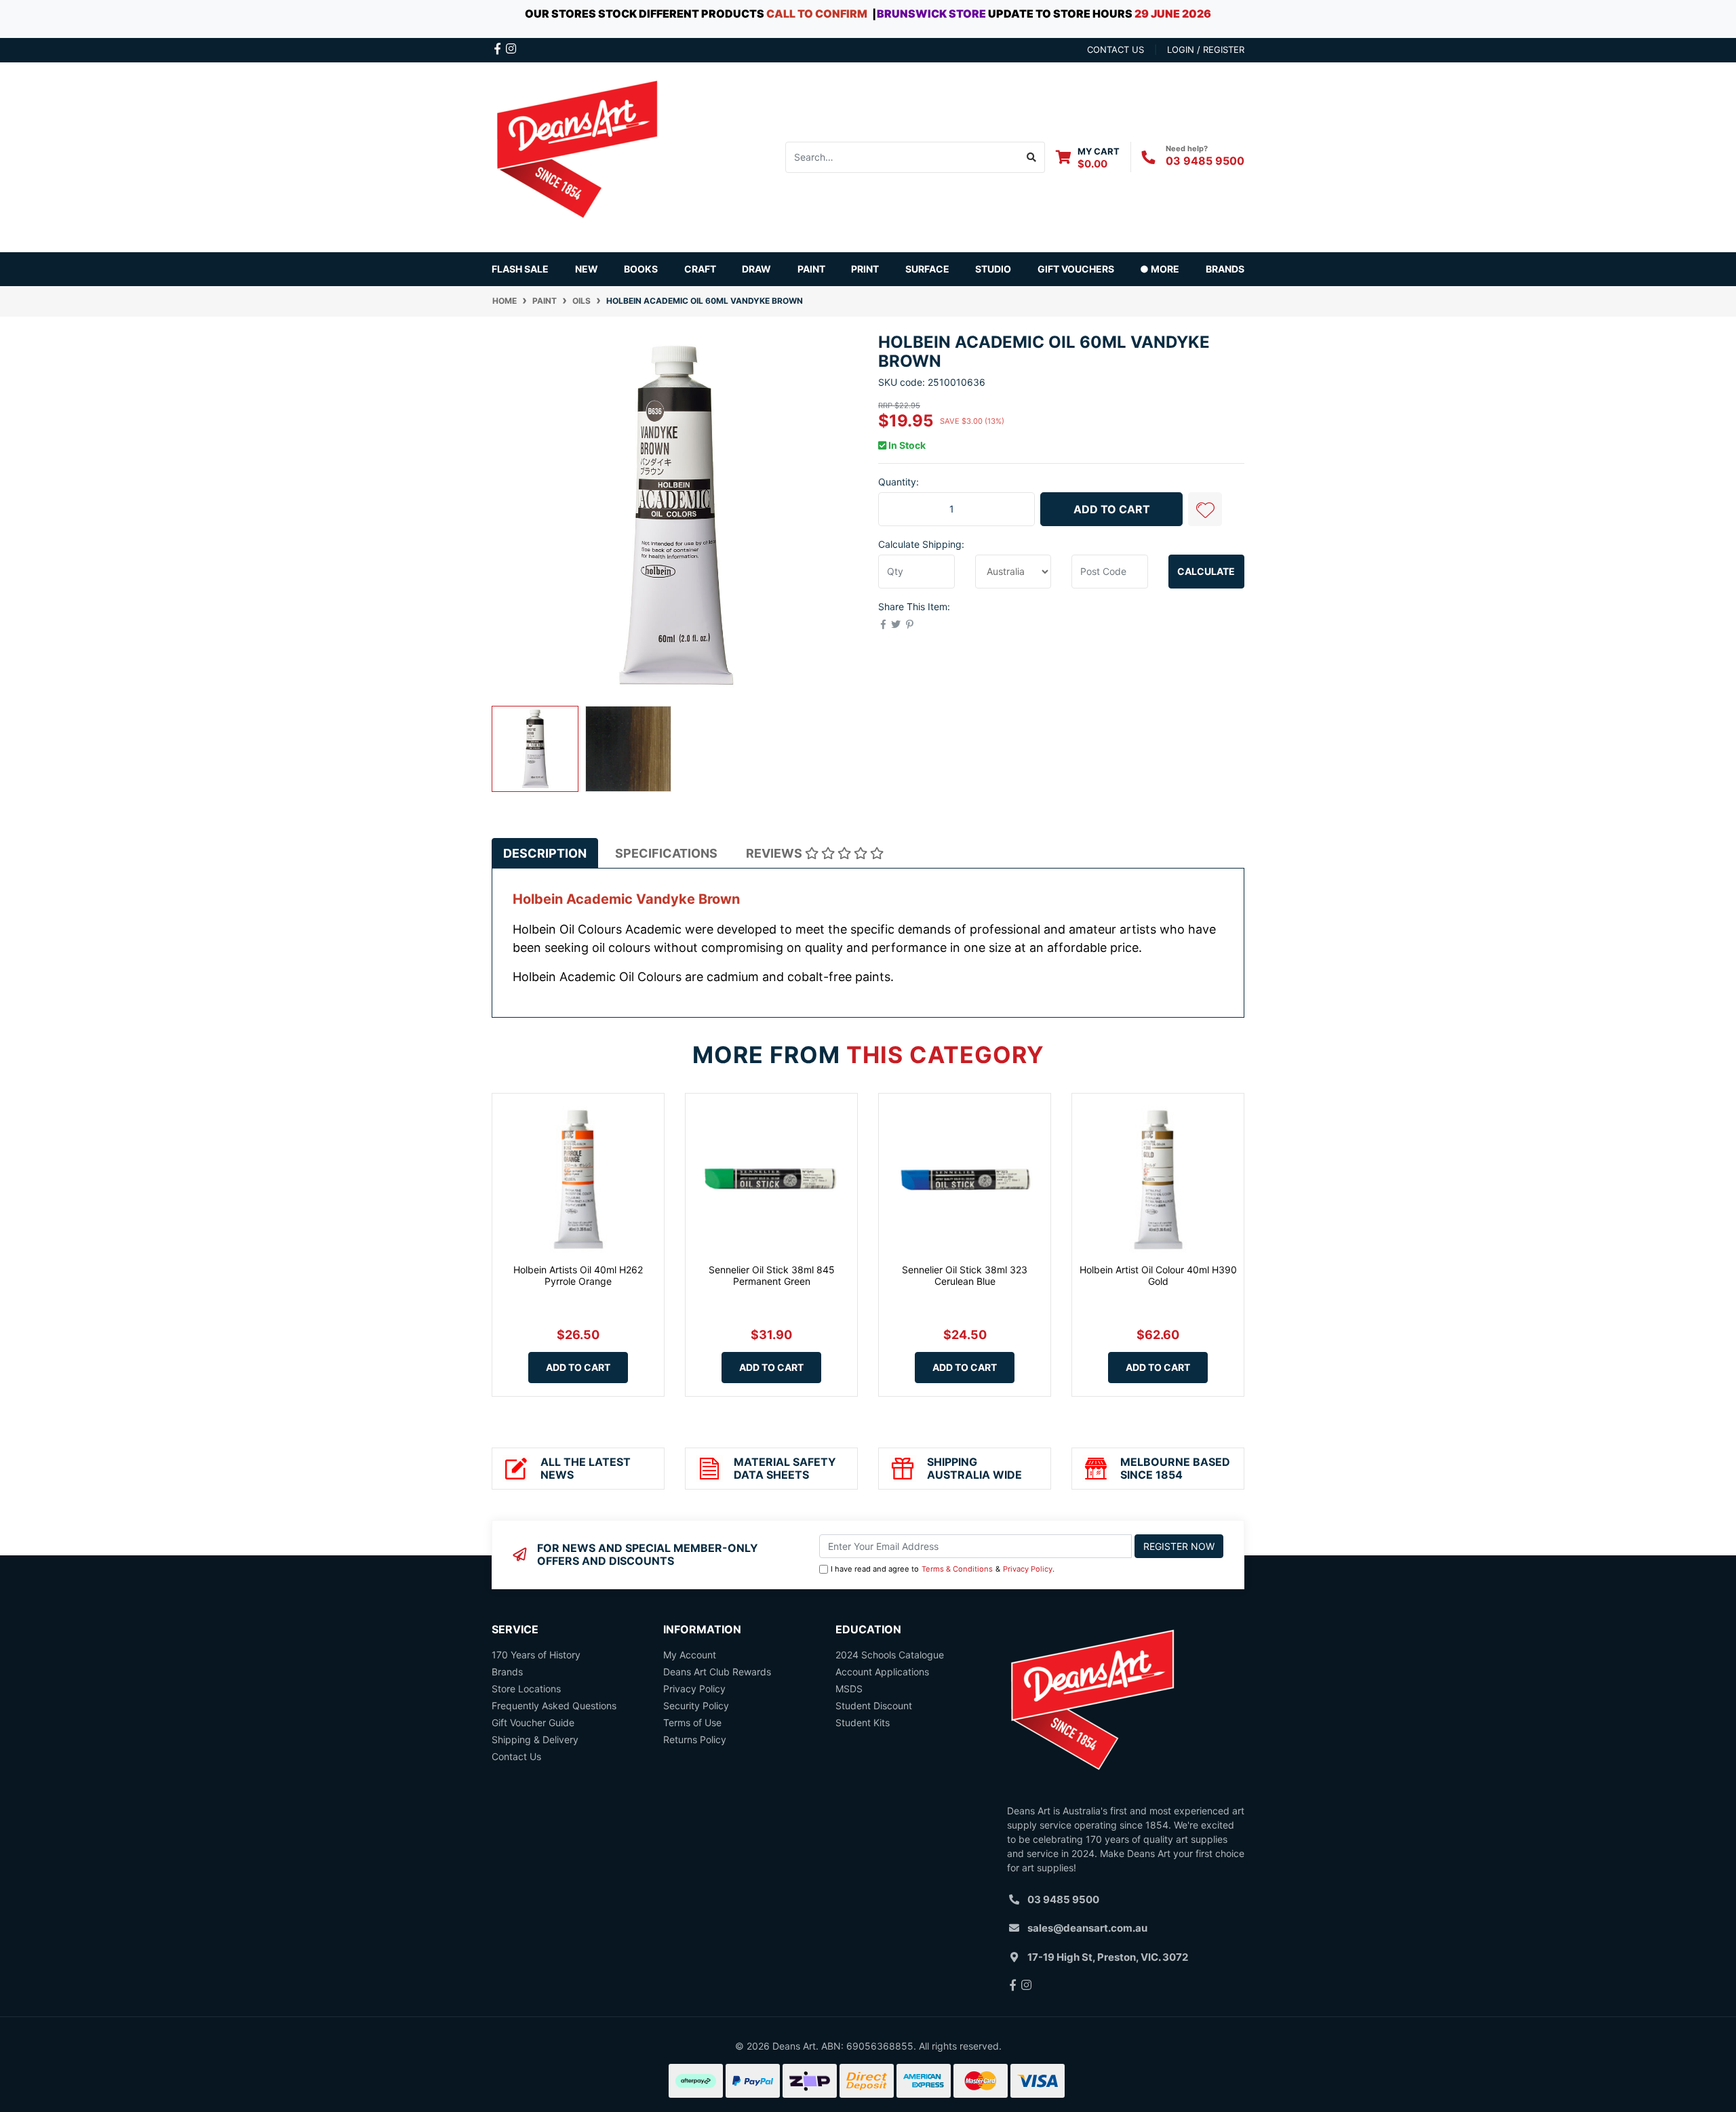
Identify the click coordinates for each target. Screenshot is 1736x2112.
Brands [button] (1225, 269)
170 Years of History (536, 1655)
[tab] (545, 853)
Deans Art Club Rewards (717, 1672)
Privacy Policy (1028, 1569)
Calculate (1206, 571)
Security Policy (696, 1706)
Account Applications (882, 1672)
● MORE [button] (1160, 269)
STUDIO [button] (993, 269)
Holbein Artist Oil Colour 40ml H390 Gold (1158, 1275)
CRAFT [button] (700, 269)
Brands (507, 1672)
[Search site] (1032, 157)
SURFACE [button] (927, 269)
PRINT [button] (865, 269)
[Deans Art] (576, 156)
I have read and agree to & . (943, 1569)
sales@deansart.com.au (1087, 1928)
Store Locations (526, 1689)
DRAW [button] (756, 269)
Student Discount (874, 1706)
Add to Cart (1112, 509)
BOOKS (641, 269)
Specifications (666, 853)
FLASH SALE (520, 269)
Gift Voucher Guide (533, 1722)
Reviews (775, 853)
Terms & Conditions (957, 1569)
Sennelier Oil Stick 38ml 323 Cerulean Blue (965, 1275)
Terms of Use (692, 1722)
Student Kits (863, 1722)
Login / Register (1206, 49)
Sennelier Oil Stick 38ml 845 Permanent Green (772, 1275)
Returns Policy (695, 1739)
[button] (1205, 509)
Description (545, 853)
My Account (690, 1655)
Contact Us (516, 1756)
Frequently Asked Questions (554, 1706)
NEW (587, 269)
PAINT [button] (811, 269)
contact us (1116, 49)
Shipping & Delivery (535, 1739)
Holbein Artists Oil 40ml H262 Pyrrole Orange (578, 1275)
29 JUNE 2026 (1173, 14)
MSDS (849, 1689)
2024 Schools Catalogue (890, 1655)
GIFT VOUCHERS (1076, 269)
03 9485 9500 (1205, 161)
